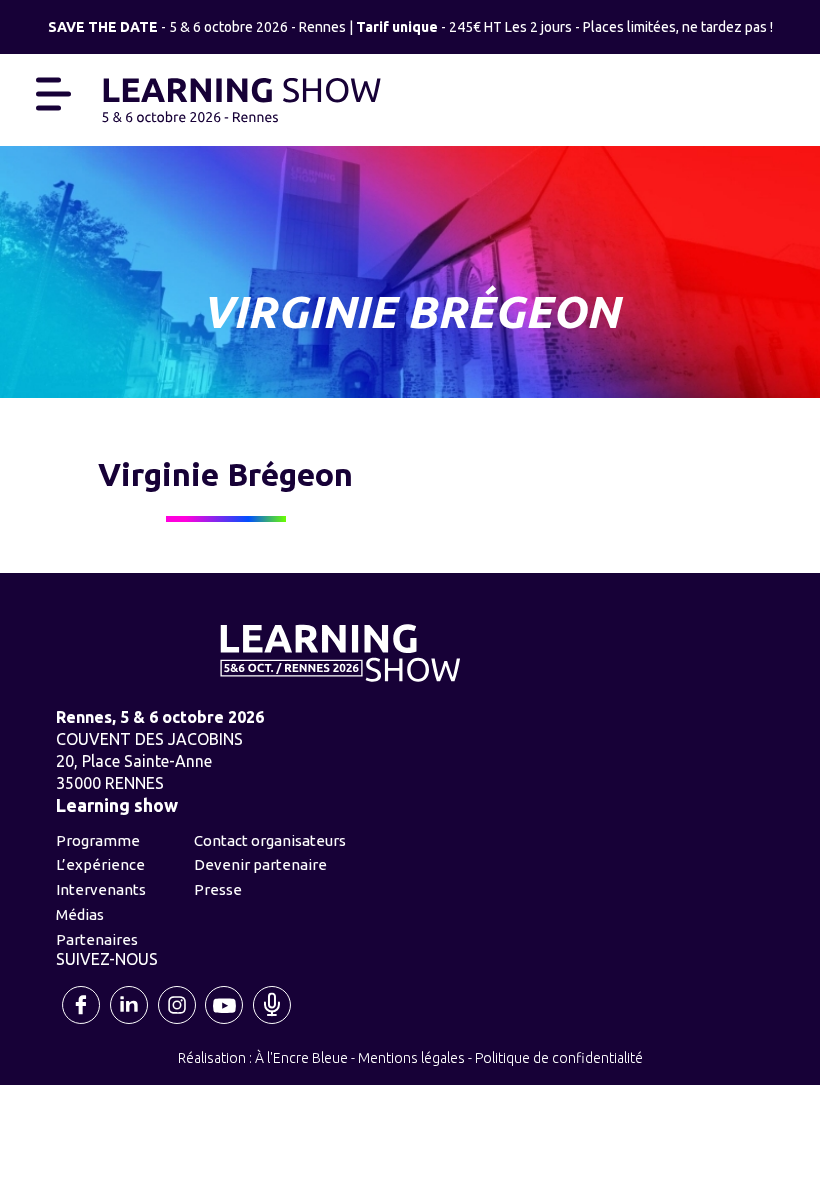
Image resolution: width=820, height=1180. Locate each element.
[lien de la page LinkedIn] (130, 1022)
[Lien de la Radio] (273, 1022)
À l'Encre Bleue (301, 1058)
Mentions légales (411, 1058)
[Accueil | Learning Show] (241, 97)
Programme (98, 840)
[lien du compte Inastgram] (178, 1022)
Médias (80, 914)
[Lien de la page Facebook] (83, 1022)
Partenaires (97, 939)
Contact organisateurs (270, 840)
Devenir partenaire (260, 864)
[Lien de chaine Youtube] (225, 1022)
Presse (218, 889)
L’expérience (100, 864)
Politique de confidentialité (559, 1058)
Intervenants (101, 889)
